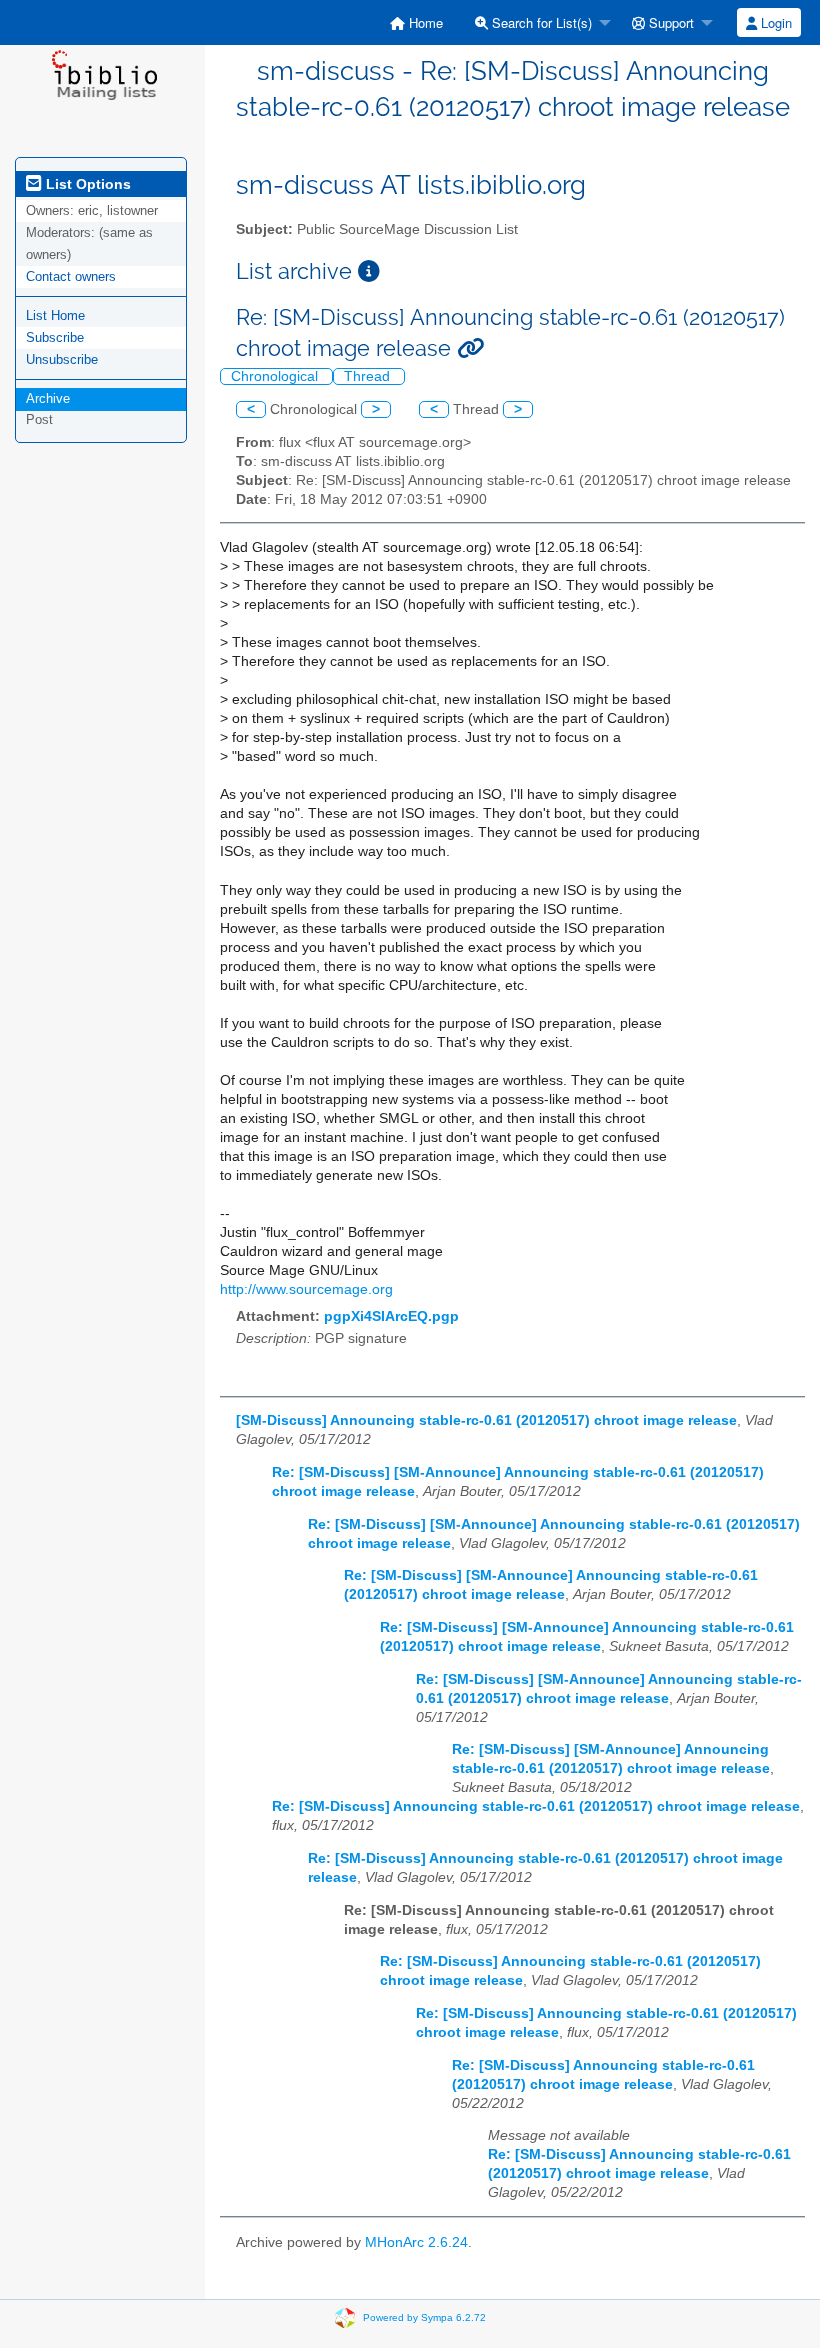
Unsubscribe (62, 359)
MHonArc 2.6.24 (416, 2242)
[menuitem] (416, 22)
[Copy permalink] (470, 348)
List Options (86, 184)
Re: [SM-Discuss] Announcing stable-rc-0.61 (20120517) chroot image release (536, 1806)
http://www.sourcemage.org (306, 1289)
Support (669, 22)
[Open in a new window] (369, 271)
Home (424, 22)
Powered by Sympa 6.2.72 (424, 2317)
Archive (48, 398)
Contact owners (71, 276)
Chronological (276, 376)
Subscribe (55, 337)
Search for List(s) (540, 22)
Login (774, 22)
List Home (55, 315)
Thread (369, 376)
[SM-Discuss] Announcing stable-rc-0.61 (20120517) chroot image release (486, 1420)
